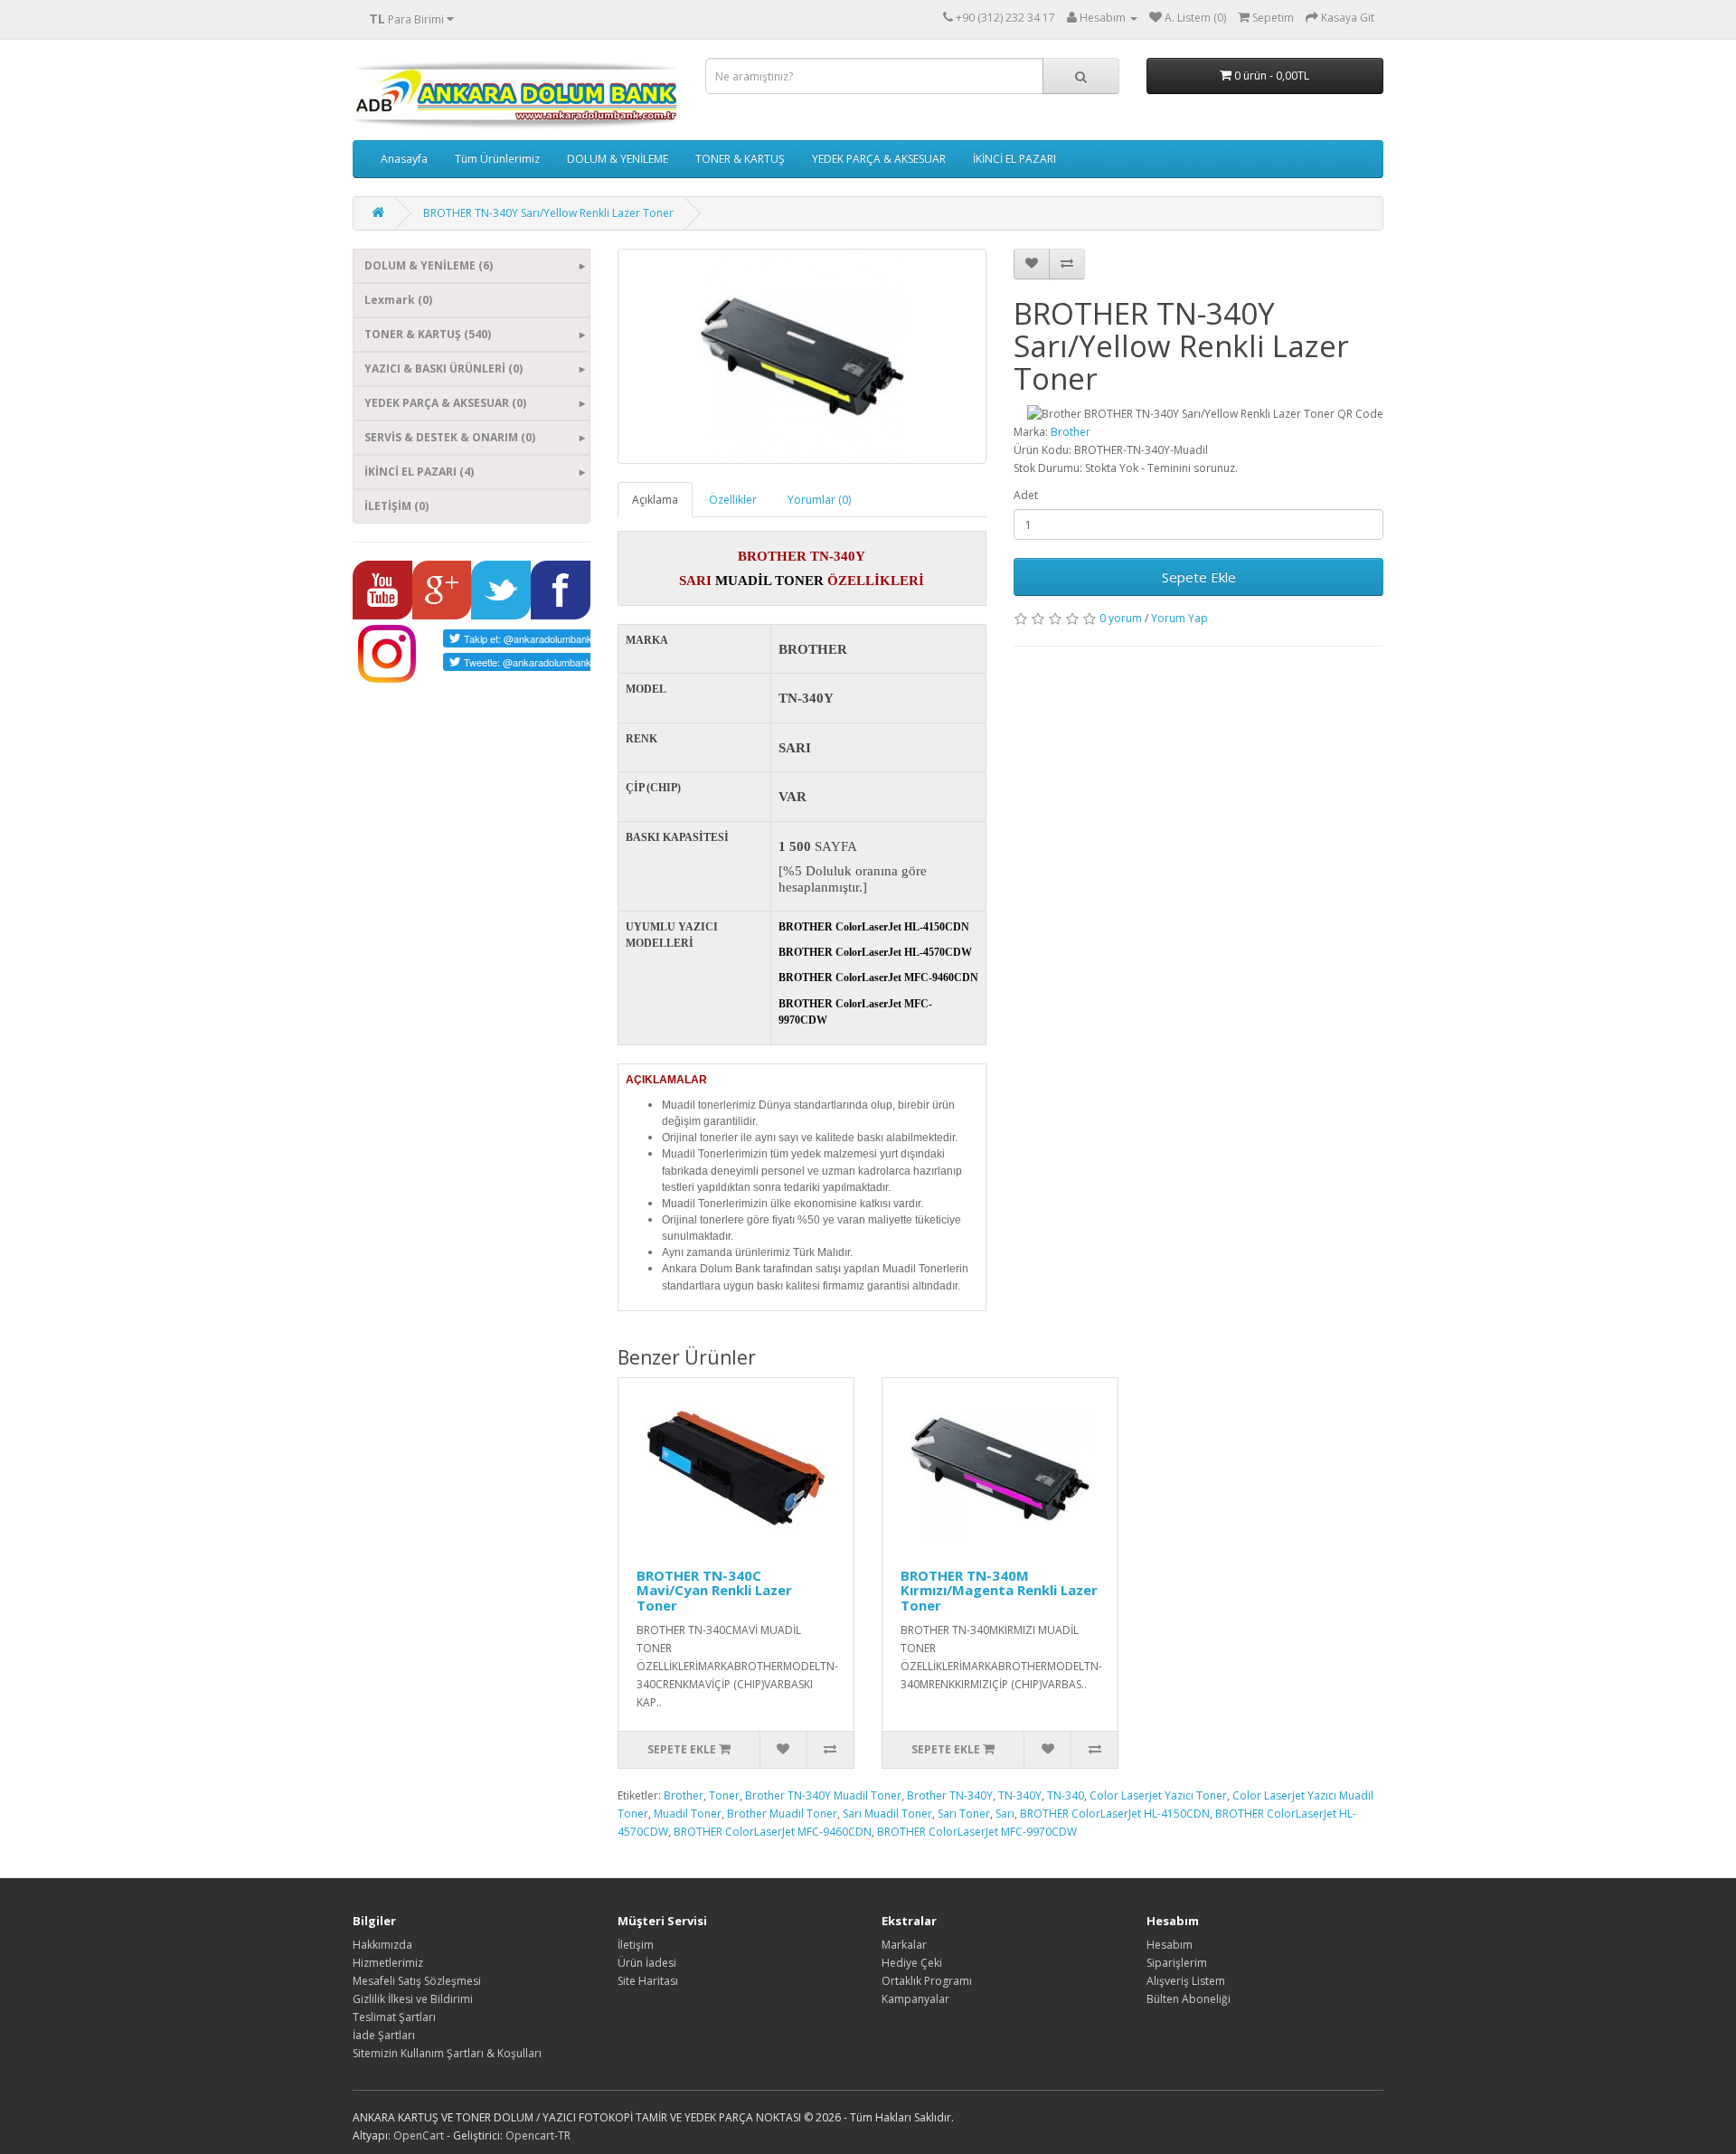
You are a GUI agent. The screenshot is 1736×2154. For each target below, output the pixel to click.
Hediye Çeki (912, 1963)
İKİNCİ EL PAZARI (1014, 159)
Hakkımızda (382, 1945)
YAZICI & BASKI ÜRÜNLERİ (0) (443, 368)
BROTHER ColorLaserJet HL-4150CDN (1115, 1814)
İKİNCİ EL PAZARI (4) (419, 472)
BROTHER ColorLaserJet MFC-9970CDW (977, 1832)
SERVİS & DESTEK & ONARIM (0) (450, 437)
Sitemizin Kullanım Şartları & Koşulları (447, 2053)
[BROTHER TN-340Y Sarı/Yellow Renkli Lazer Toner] (802, 356)
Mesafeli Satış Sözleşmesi (417, 1981)
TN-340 (1066, 1795)
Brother (1071, 432)
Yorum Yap (1179, 618)
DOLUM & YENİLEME (618, 159)
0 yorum (1121, 618)
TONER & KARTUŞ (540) (428, 334)
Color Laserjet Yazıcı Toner (1158, 1795)
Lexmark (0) (398, 300)
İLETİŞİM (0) (396, 506)
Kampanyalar (915, 1999)
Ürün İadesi (647, 1963)
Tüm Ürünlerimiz (497, 159)
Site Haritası (648, 1981)
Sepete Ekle (1199, 577)
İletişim (636, 1945)
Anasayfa (404, 159)
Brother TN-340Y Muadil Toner (823, 1795)
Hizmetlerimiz (388, 1963)
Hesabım (1170, 1945)
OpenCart (419, 2135)
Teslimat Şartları (394, 2017)
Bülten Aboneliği (1189, 1999)
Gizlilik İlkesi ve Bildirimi (413, 1999)
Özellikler (733, 500)
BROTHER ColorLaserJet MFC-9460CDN (773, 1832)
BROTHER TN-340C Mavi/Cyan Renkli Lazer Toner (714, 1590)
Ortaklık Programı (927, 1981)
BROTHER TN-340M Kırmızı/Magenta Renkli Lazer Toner (999, 1590)
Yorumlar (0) (819, 500)
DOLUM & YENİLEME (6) (429, 265)
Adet (1026, 495)
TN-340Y (1020, 1795)
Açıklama (655, 500)
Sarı (1005, 1814)
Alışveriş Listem (1186, 1981)
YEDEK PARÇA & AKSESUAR (879, 159)
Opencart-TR (538, 2135)
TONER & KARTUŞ (740, 159)
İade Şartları (384, 2035)
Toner (724, 1795)
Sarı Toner (964, 1814)
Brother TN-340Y (950, 1795)
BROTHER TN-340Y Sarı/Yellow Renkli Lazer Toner (548, 213)
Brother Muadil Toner (782, 1814)
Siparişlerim (1177, 1963)
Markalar (904, 1945)
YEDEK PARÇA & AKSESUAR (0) (445, 403)
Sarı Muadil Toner (887, 1814)
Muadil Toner (688, 1814)
